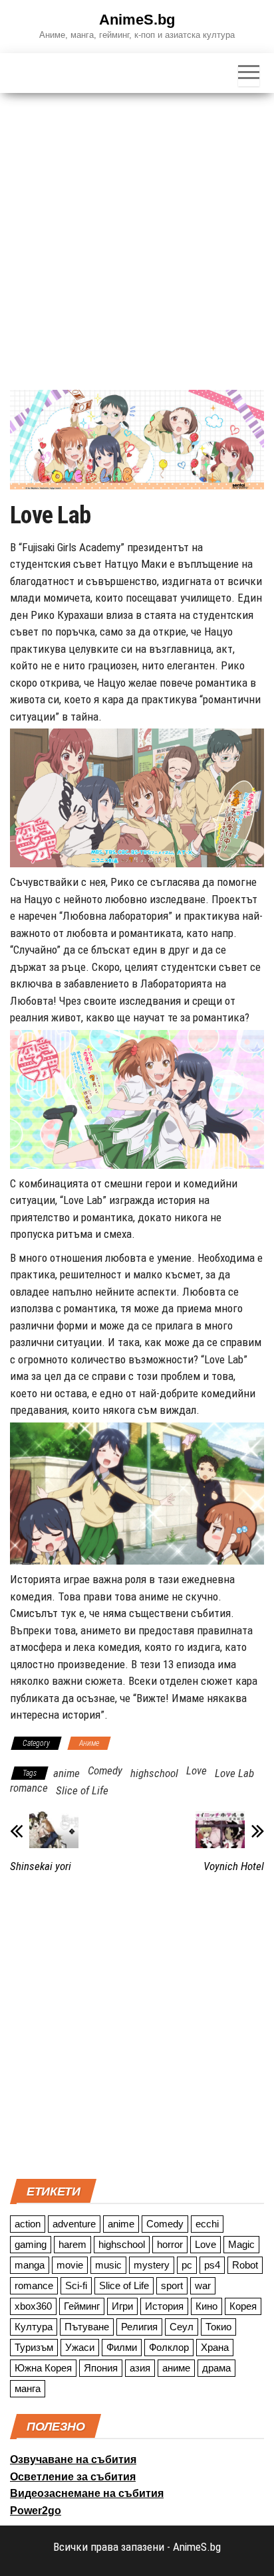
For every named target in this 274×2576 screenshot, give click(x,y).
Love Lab (234, 1773)
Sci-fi (76, 2285)
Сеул (182, 2327)
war (203, 2285)
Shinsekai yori (41, 1866)
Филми (122, 2347)
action (28, 2224)
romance (29, 1788)
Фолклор (169, 2347)
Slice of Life (82, 1790)
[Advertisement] (137, 236)
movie (70, 2265)
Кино (206, 2306)
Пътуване (87, 2327)
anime (67, 1773)
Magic (241, 2244)
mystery (152, 2265)
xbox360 (33, 2306)
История (164, 2306)
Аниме (89, 1743)
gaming (31, 2244)
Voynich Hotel (234, 1866)
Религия (139, 2327)
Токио (218, 2327)
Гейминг (82, 2306)
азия (140, 2368)
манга (28, 2388)
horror (170, 2244)
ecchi (207, 2224)
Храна (215, 2347)
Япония (101, 2368)
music (108, 2265)
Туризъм (34, 2347)
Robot (245, 2265)
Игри (122, 2306)
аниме (176, 2368)
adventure (74, 2224)
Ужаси (80, 2347)
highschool (154, 1773)
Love (197, 1770)
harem (72, 2244)
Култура (34, 2327)
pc (187, 2265)
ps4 (212, 2265)
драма (216, 2368)
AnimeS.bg (137, 20)
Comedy (105, 1770)
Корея (243, 2306)
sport (172, 2285)
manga (30, 2265)
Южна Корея (43, 2368)
